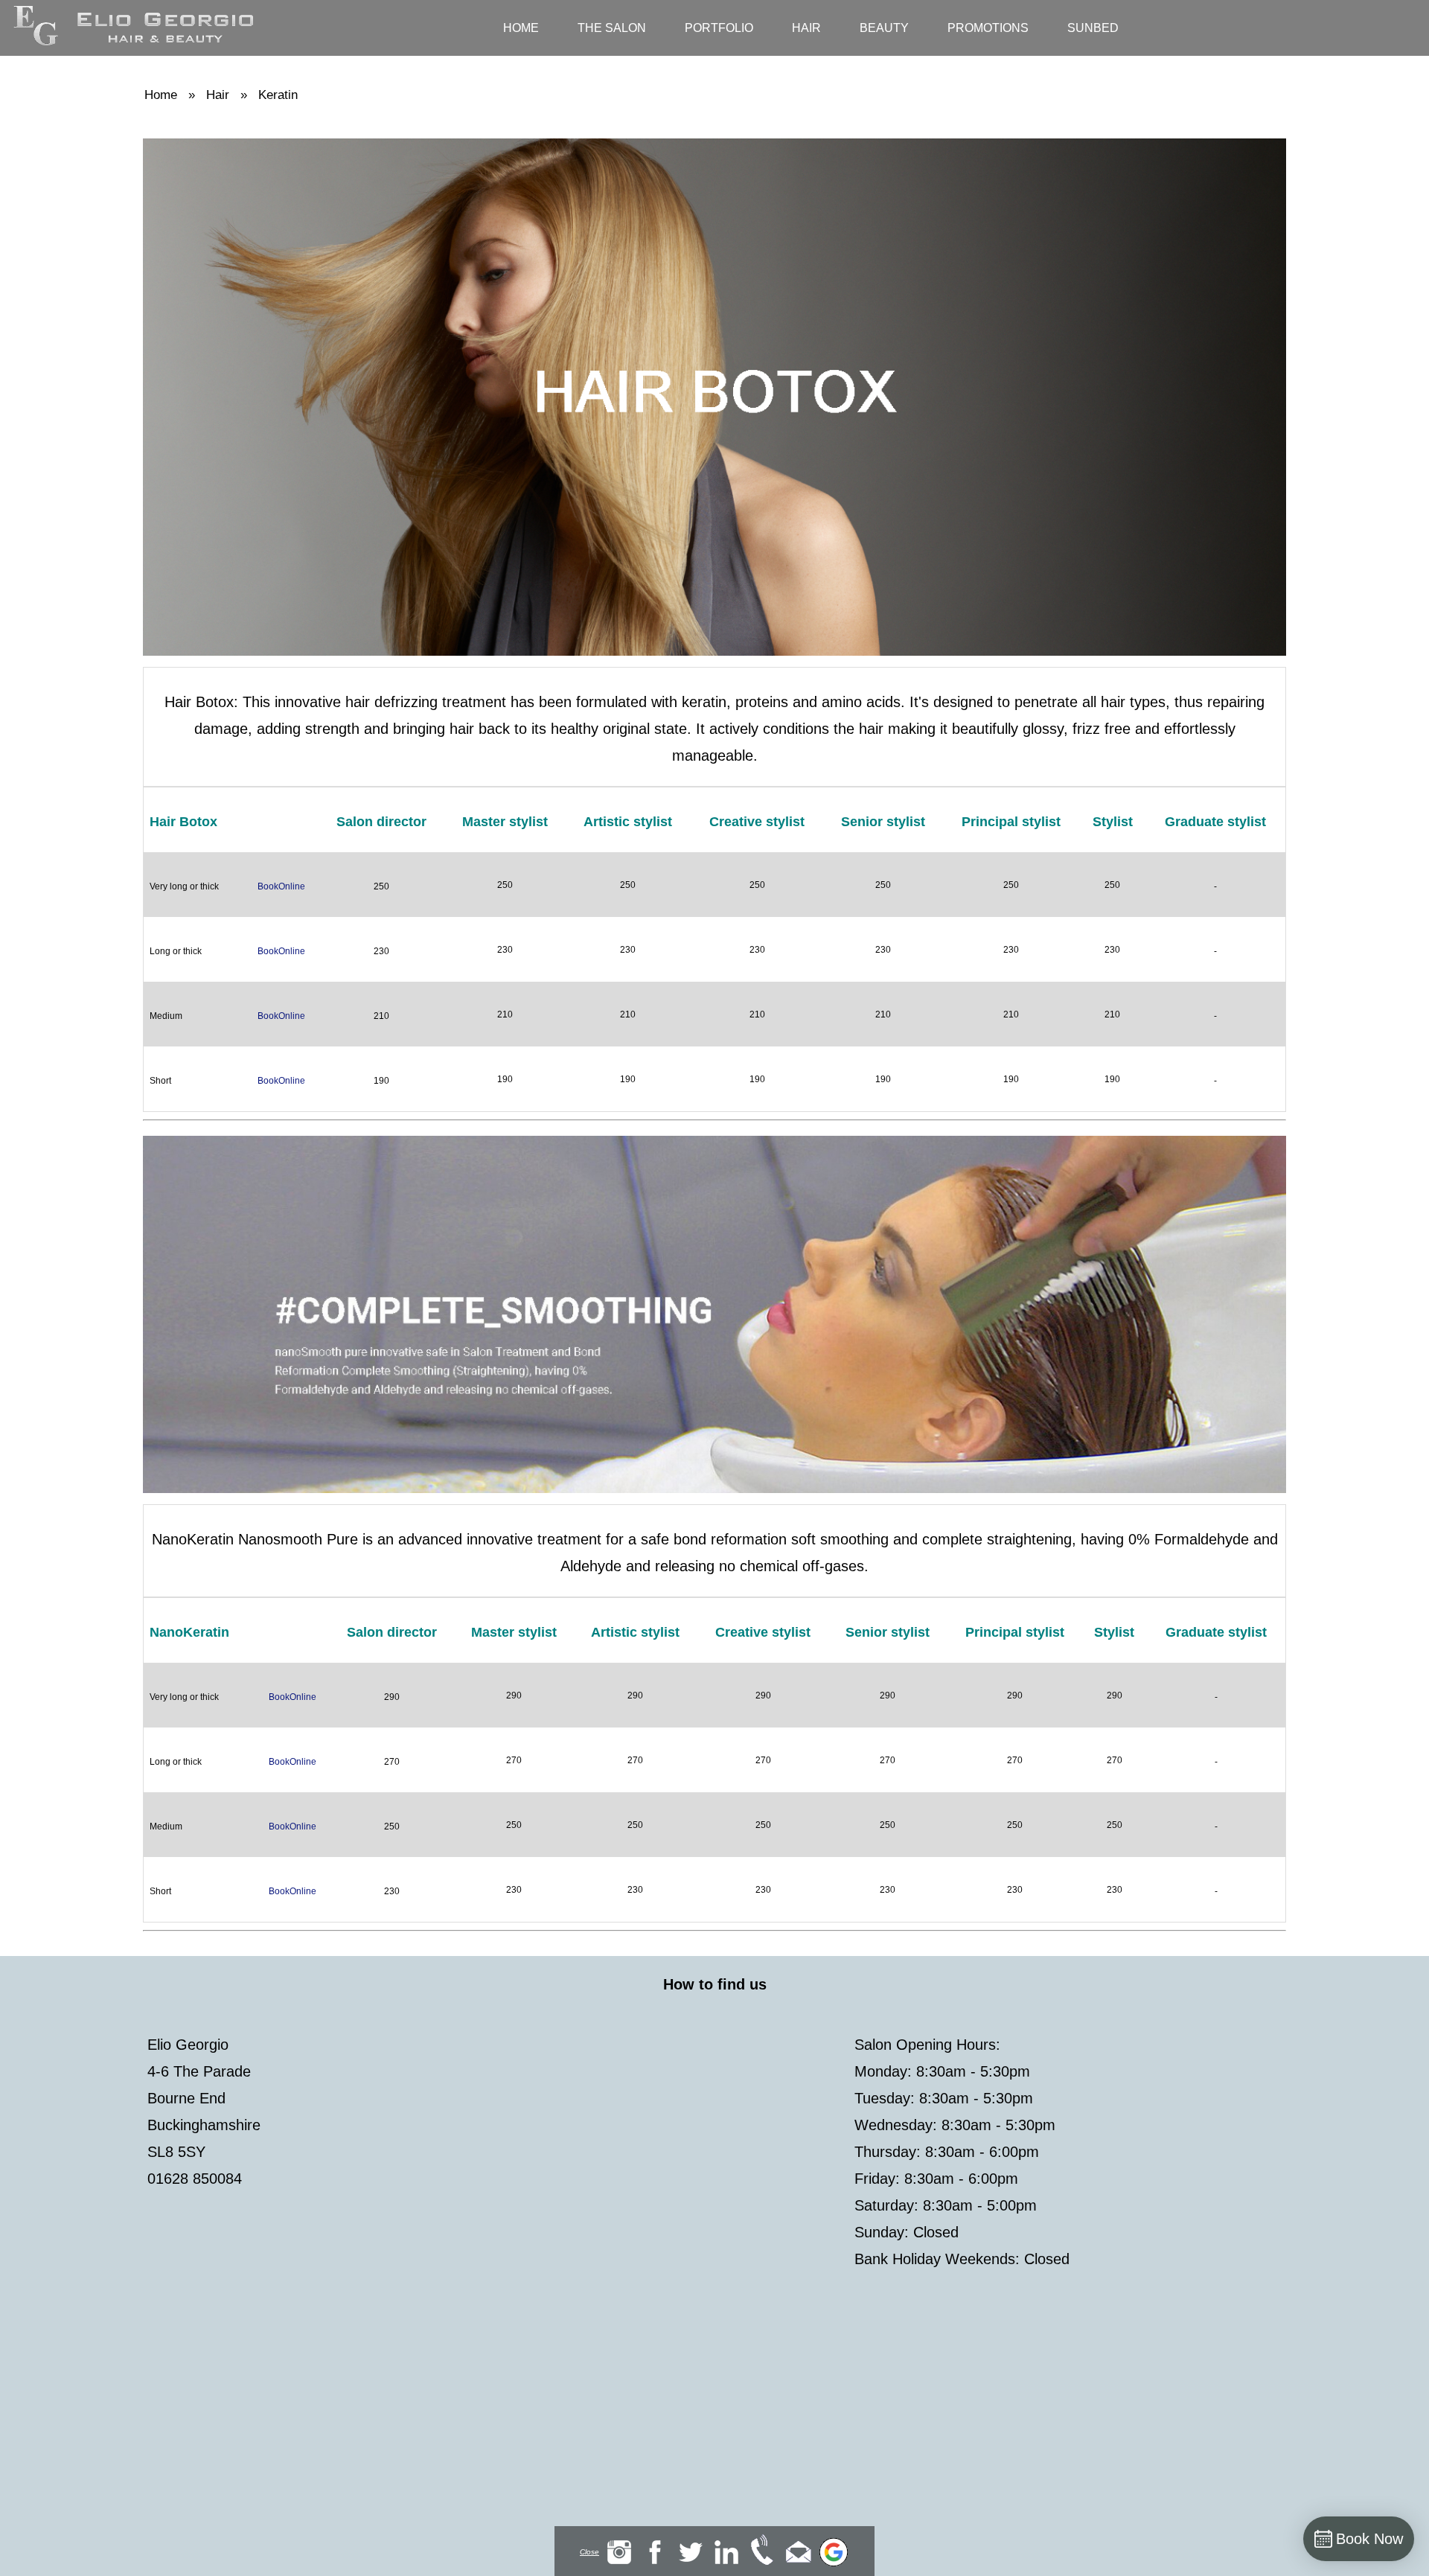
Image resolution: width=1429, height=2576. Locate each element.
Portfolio (719, 28)
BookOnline (281, 886)
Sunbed (1093, 28)
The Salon (612, 28)
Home (521, 28)
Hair (806, 28)
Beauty (884, 28)
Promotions (988, 28)
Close (589, 2552)
